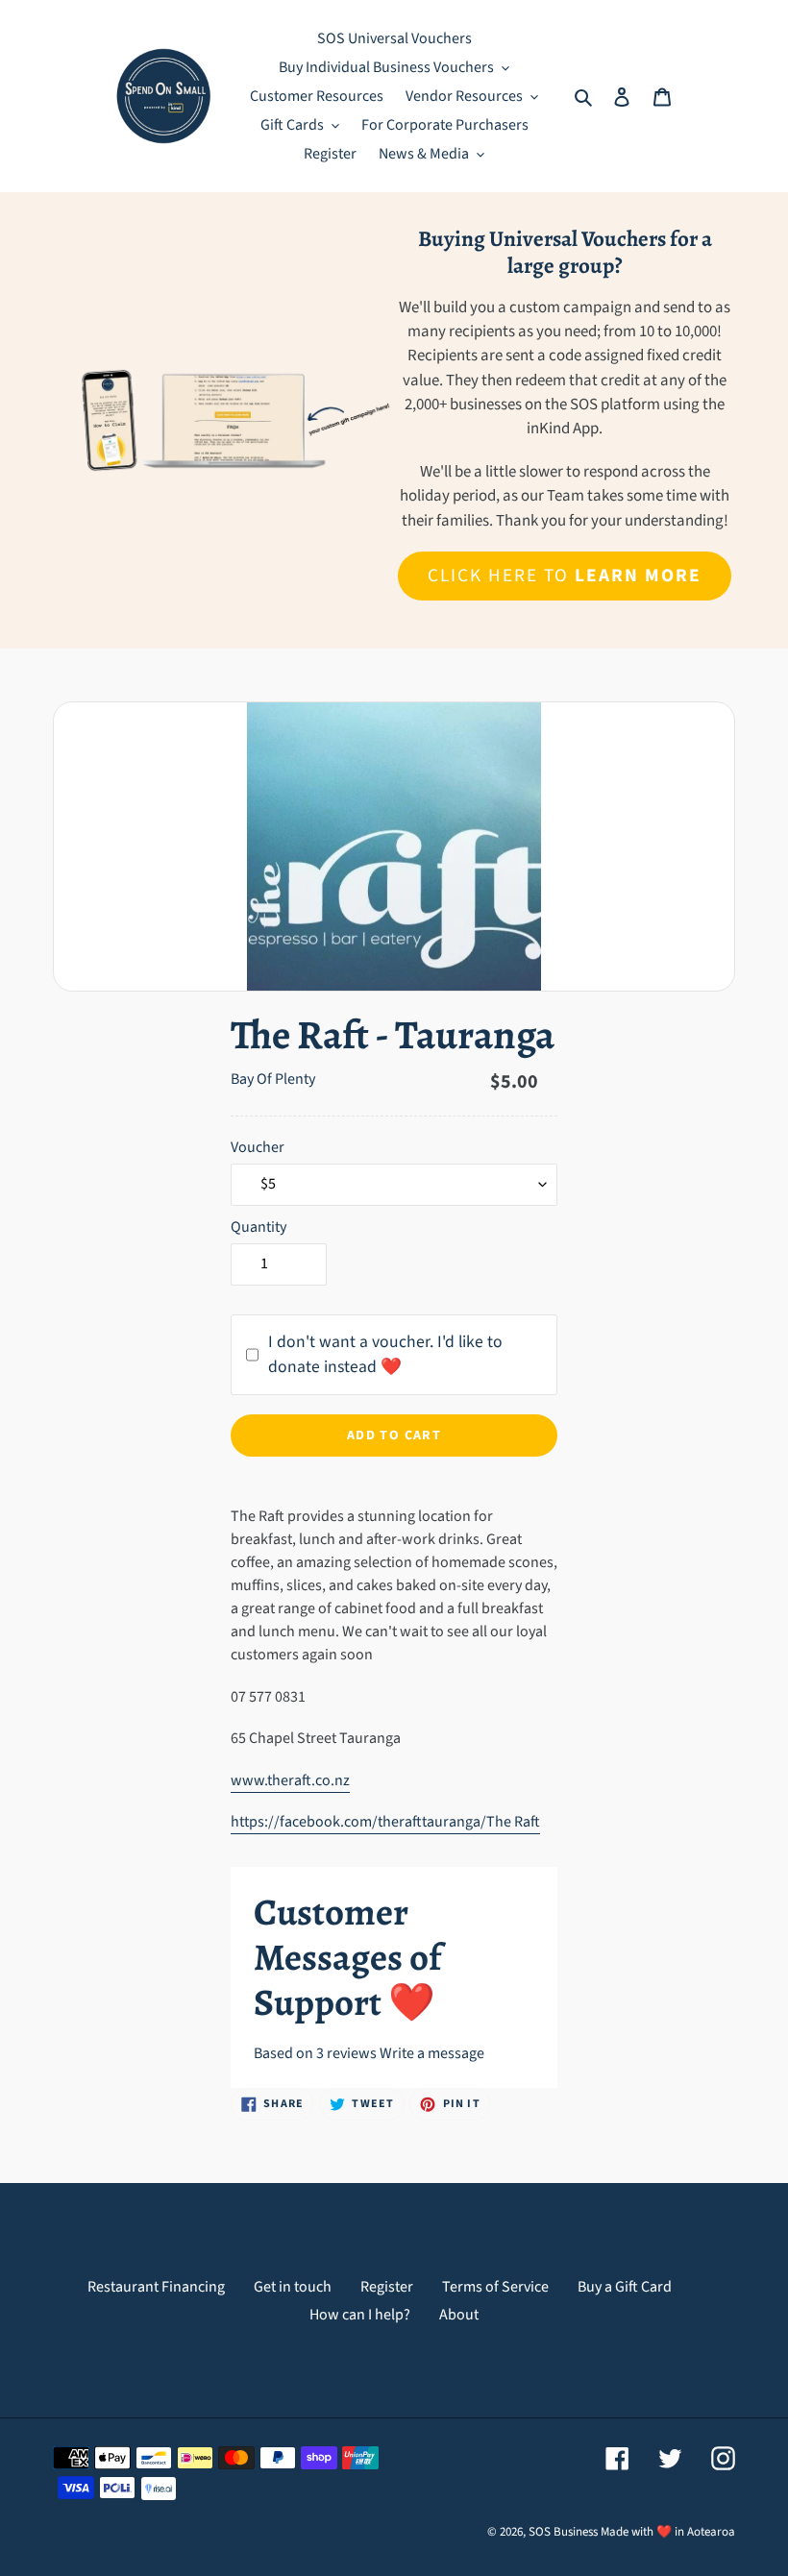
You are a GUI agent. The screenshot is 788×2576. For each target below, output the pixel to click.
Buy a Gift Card (625, 2287)
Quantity (259, 1227)
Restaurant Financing (156, 2287)
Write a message (432, 2053)
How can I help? (360, 2315)
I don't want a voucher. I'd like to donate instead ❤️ (385, 1354)
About (459, 2315)
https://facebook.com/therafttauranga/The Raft (385, 1822)
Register (387, 2287)
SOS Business (563, 2532)
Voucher (258, 1147)
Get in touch (293, 2287)
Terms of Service (495, 2287)
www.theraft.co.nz (290, 1780)
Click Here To (564, 576)
